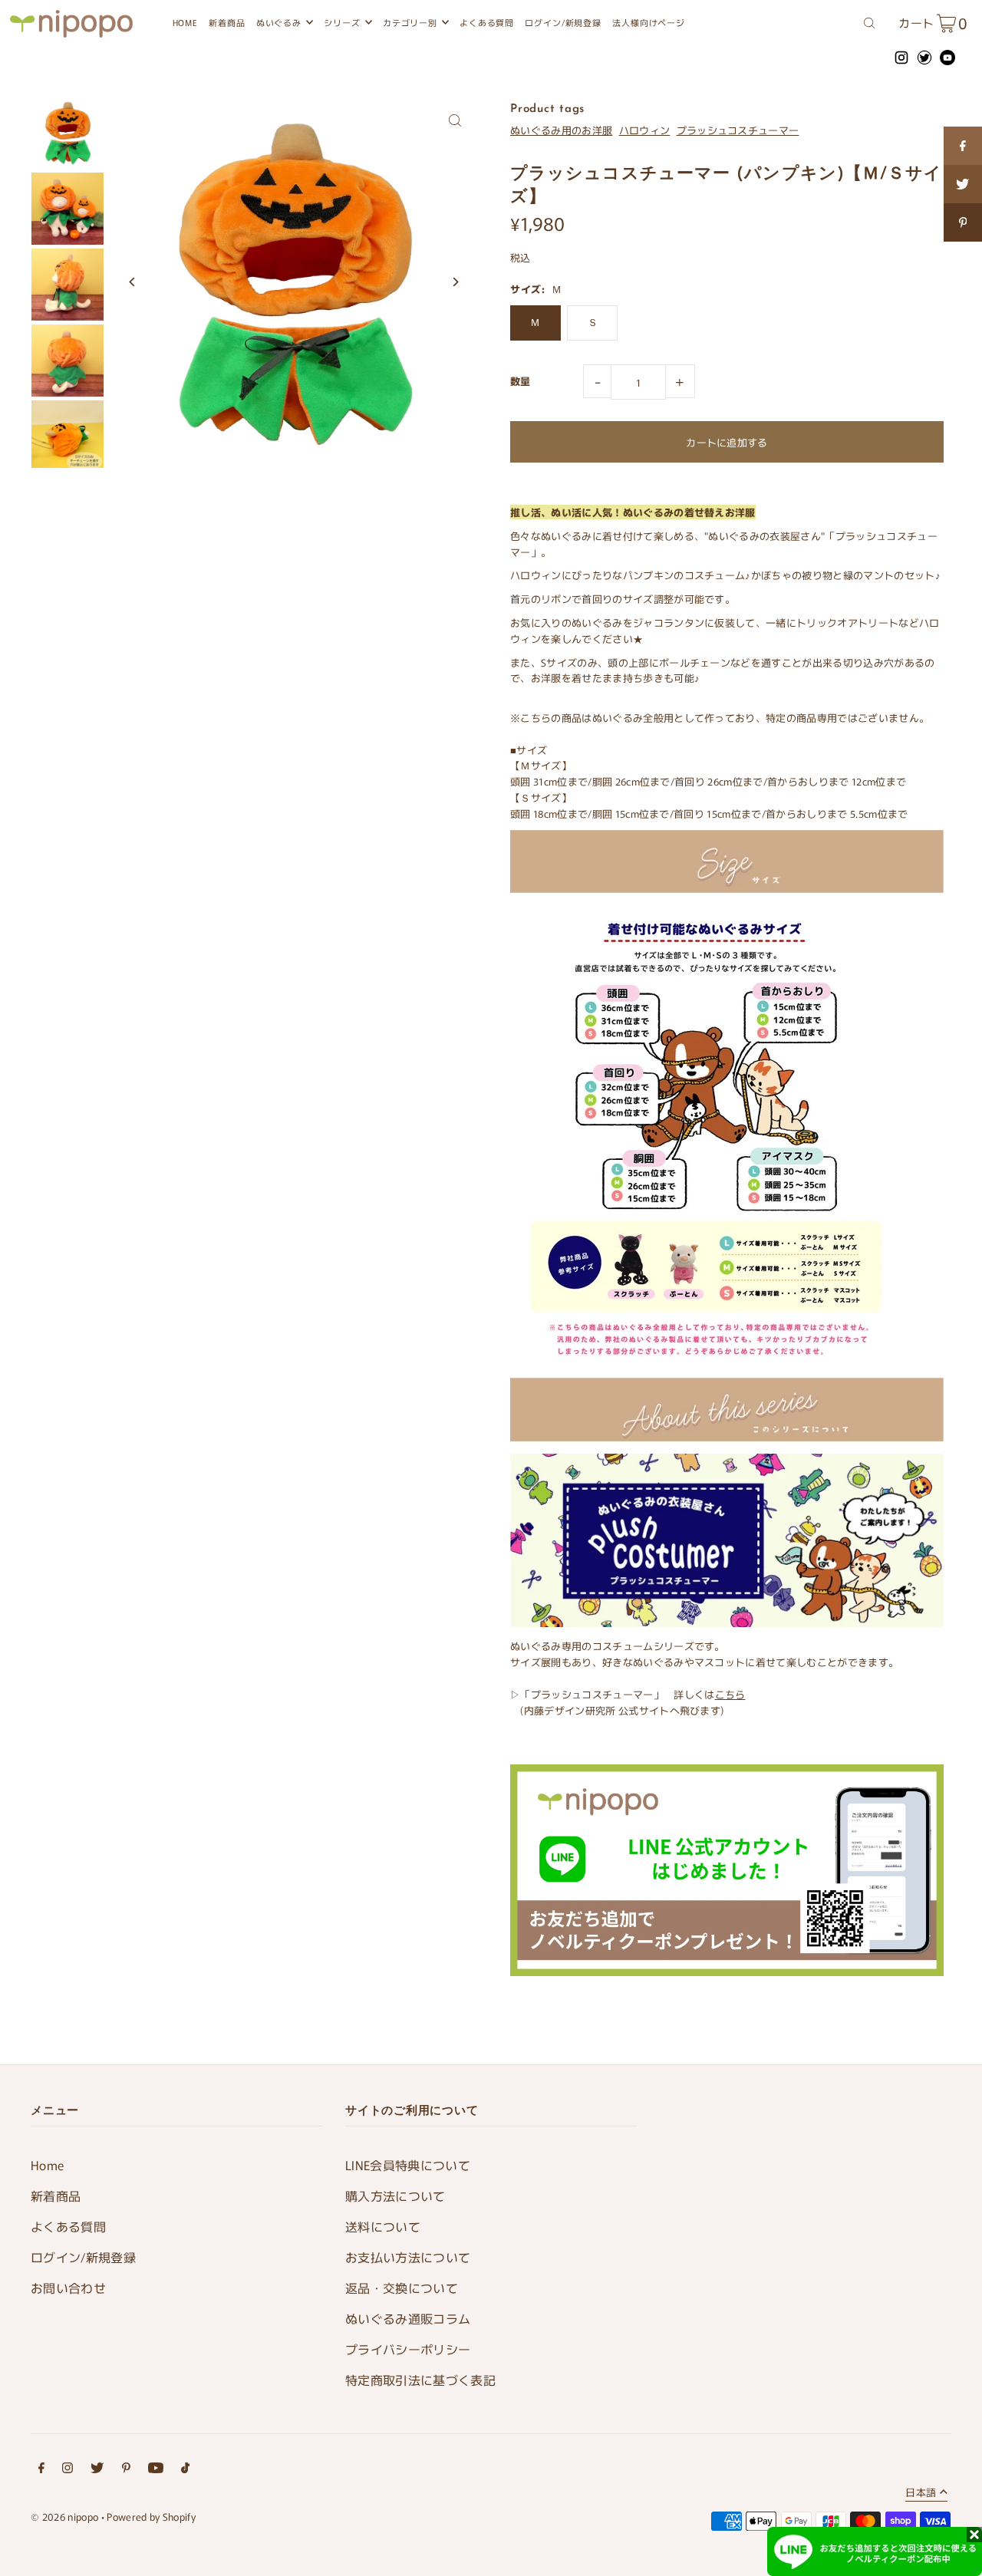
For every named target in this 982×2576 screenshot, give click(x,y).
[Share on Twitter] (963, 184)
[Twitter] (97, 2470)
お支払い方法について (408, 2257)
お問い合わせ (68, 2288)
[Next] (455, 282)
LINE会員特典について (408, 2165)
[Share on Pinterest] (963, 222)
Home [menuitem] (185, 22)
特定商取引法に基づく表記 (420, 2380)
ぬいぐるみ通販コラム (408, 2318)
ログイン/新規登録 (83, 2257)
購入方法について (395, 2196)
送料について (383, 2226)
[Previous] (132, 282)
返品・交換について (402, 2288)
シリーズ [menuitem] (342, 22)
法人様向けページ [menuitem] (649, 22)
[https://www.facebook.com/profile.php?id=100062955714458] (963, 146)
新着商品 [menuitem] (227, 22)
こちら (730, 1694)
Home (47, 2165)
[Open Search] (869, 21)
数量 (521, 381)
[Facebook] (41, 2470)
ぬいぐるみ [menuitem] (279, 22)
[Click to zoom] (455, 121)
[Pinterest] (126, 2470)
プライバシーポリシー (408, 2349)
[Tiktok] (185, 2470)
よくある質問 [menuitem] (487, 22)
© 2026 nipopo (64, 2517)
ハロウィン (645, 130)
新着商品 (56, 2196)
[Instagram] (68, 2470)
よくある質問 (68, 2226)
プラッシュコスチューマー (738, 130)
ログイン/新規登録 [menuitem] (563, 22)
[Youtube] (156, 2470)
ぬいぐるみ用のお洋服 (561, 130)
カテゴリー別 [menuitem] (410, 22)
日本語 (921, 2493)
